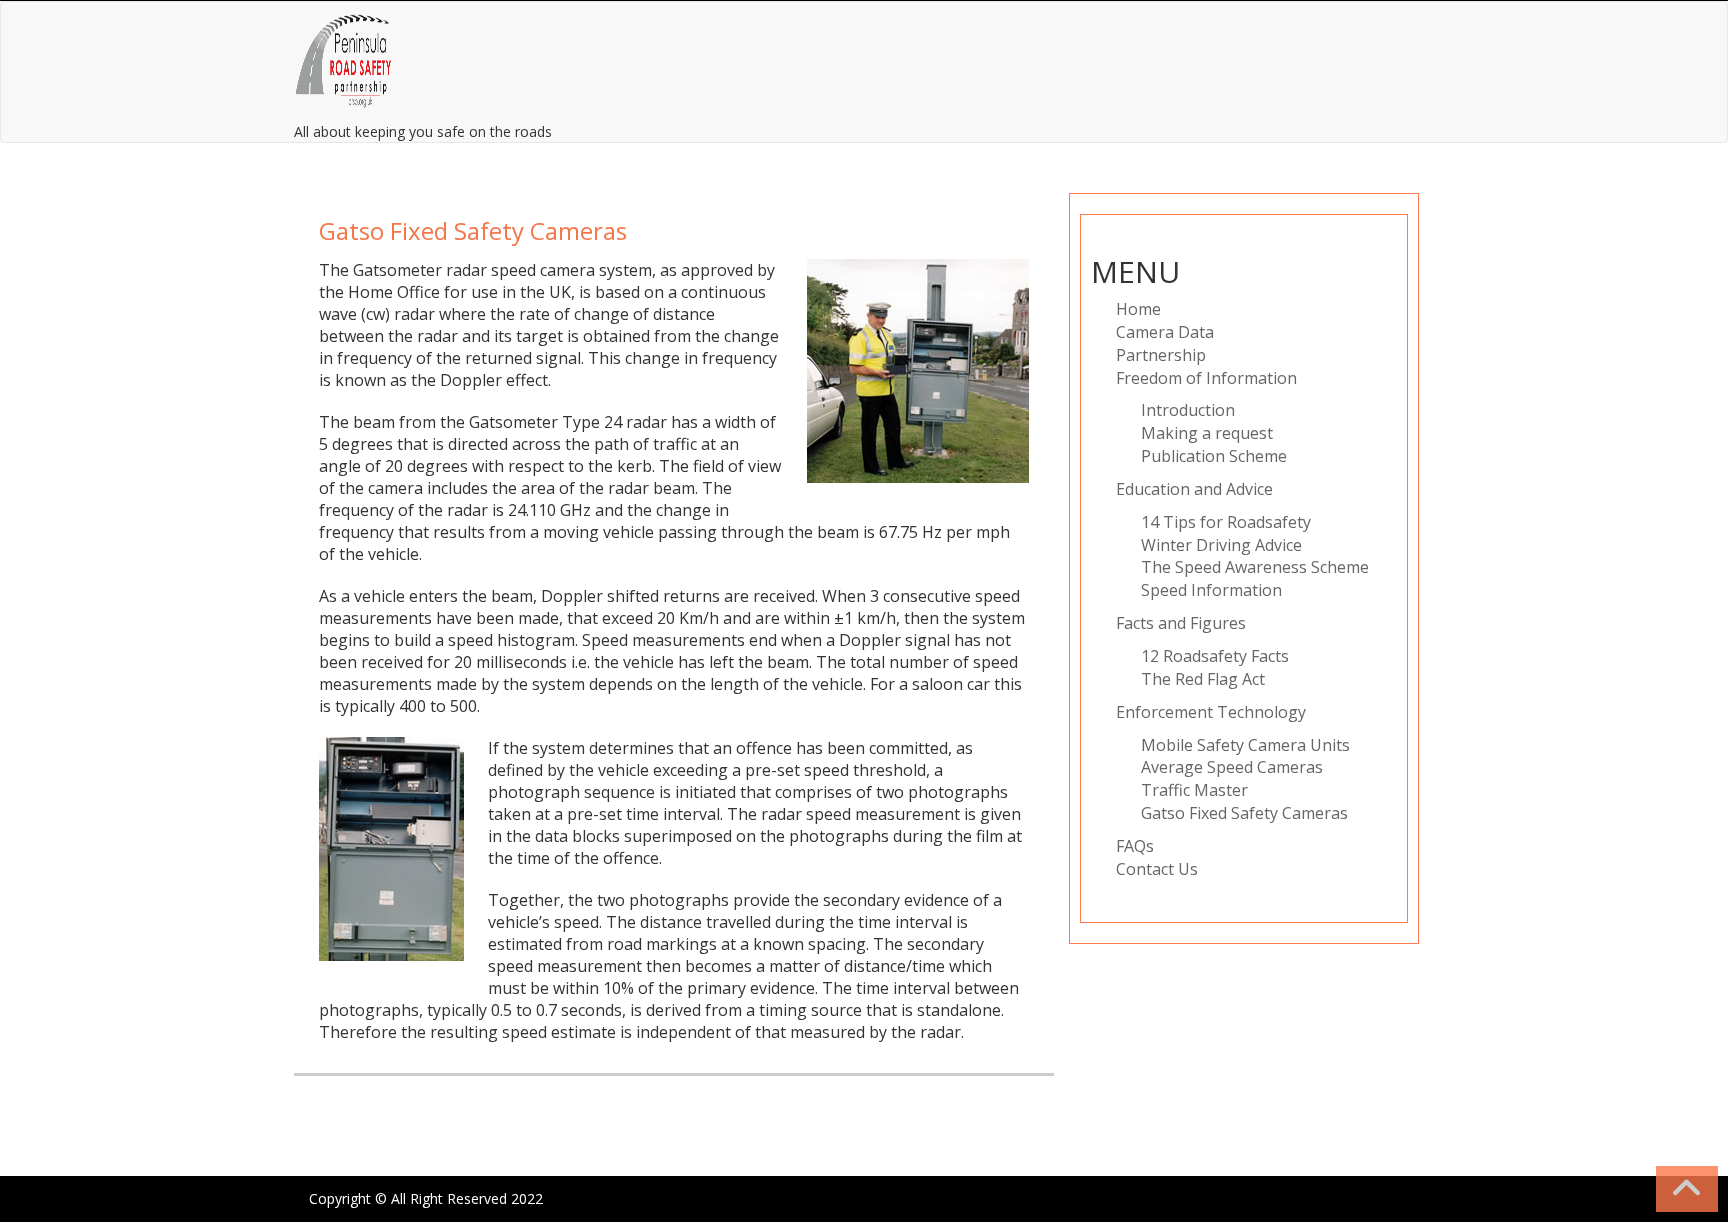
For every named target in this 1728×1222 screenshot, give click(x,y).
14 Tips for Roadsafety (1226, 522)
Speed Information (1211, 590)
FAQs (1135, 846)
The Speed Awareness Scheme (1255, 567)
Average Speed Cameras (1232, 767)
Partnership (1161, 355)
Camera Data (1165, 332)
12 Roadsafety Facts (1215, 656)
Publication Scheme (1214, 456)
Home (1138, 309)
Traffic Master (1194, 790)
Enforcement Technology (1211, 712)
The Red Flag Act (1203, 679)
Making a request (1207, 433)
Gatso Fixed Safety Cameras (1244, 813)
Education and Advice (1194, 489)
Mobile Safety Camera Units (1245, 745)
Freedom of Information (1206, 378)
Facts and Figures (1181, 623)
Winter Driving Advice (1221, 545)
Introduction (1188, 410)
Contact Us (1157, 869)
